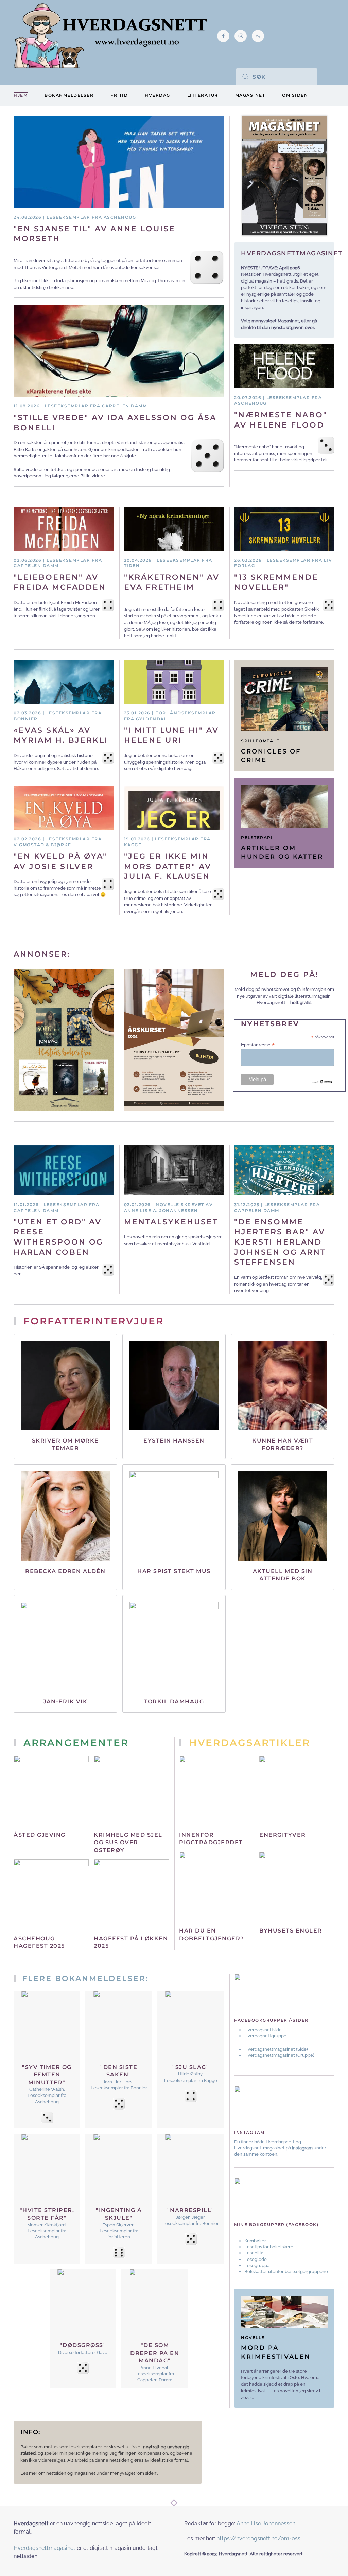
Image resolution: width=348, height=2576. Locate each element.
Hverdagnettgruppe (265, 2036)
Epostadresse (258, 1045)
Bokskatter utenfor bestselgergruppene (286, 2272)
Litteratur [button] (203, 95)
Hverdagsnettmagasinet (270, 2049)
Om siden (295, 95)
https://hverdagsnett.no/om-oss (258, 2538)
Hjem (21, 95)
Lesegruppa (257, 2265)
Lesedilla (254, 2253)
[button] (331, 77)
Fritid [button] (119, 95)
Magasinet (250, 95)
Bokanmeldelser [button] (69, 95)
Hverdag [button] (158, 95)
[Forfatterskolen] (174, 1040)
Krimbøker (255, 2241)
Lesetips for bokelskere (269, 2247)
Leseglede (256, 2259)
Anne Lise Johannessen (266, 2524)
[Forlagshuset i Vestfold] (64, 1040)
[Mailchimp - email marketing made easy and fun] (323, 1081)
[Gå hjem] (110, 36)
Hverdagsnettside (263, 2030)
